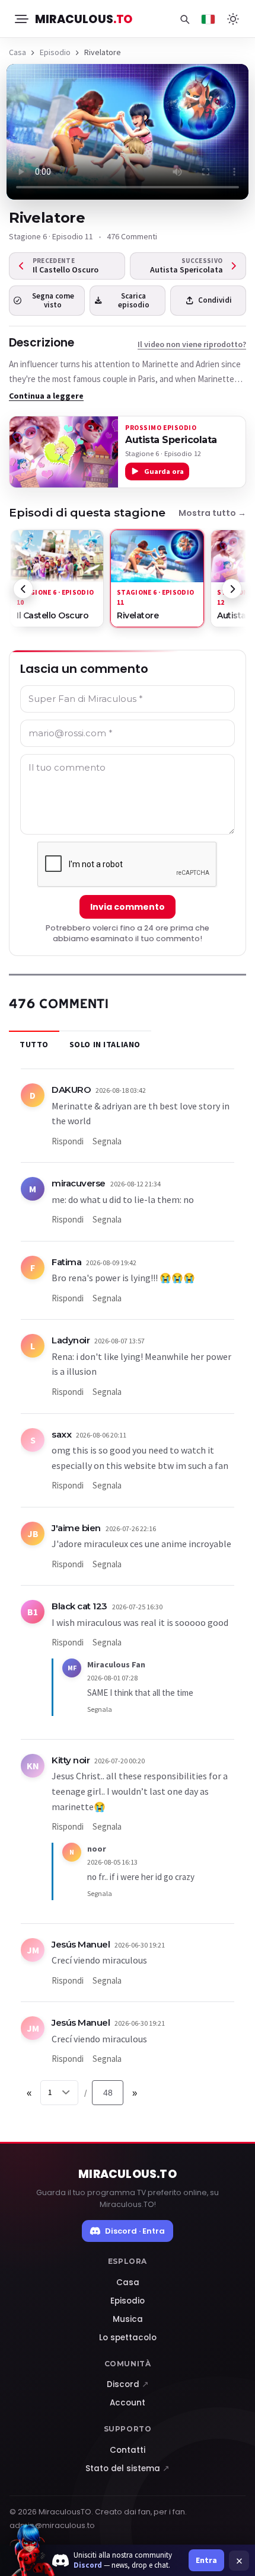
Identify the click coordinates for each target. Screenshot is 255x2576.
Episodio (55, 52)
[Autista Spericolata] (64, 452)
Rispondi (68, 1141)
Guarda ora (164, 471)
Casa (17, 52)
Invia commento (128, 907)
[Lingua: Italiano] (208, 19)
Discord (128, 2384)
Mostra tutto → (212, 513)
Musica (128, 2319)
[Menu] (21, 19)
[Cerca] (184, 19)
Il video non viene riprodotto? (192, 344)
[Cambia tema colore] (233, 19)
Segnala (107, 1141)
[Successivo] (232, 589)
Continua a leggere (46, 396)
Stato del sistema (128, 2468)
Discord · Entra (135, 2231)
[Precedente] (23, 589)
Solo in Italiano (105, 1044)
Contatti (128, 2450)
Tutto (34, 1044)
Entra (206, 2560)
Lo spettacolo (128, 2338)
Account (128, 2403)
